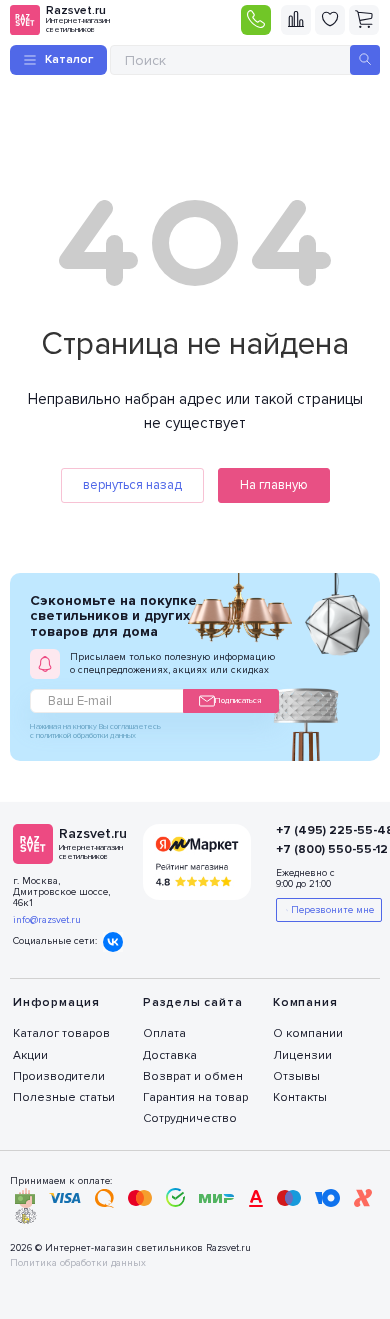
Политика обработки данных (78, 1263)
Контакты (300, 1097)
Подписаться (238, 700)
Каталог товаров (61, 1033)
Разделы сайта (192, 1002)
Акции (30, 1055)
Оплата (164, 1033)
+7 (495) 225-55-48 (317, 830)
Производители (59, 1076)
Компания (305, 1002)
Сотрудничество (190, 1118)
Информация (56, 1002)
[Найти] (365, 60)
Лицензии (302, 1055)
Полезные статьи (64, 1097)
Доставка (170, 1055)
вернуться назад (132, 485)
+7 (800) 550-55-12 (317, 849)
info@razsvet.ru (47, 920)
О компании (308, 1033)
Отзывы (296, 1076)
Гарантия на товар (195, 1097)
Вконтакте (113, 942)
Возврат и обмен (193, 1076)
